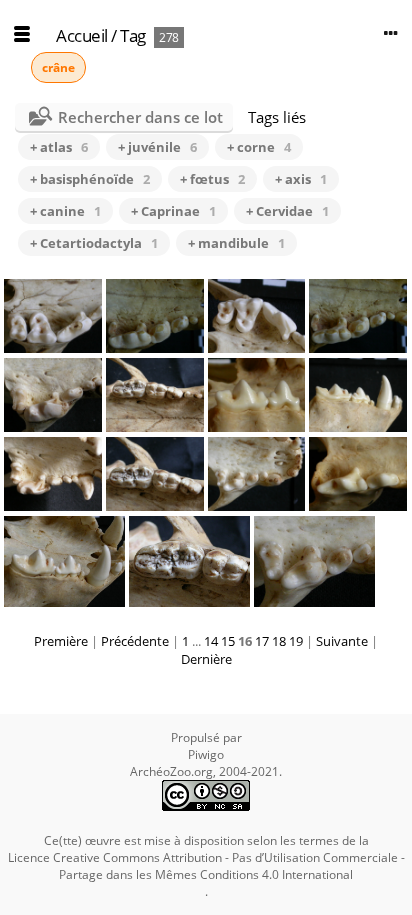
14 (211, 641)
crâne (58, 67)
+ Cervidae (287, 211)
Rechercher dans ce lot (140, 117)
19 (296, 641)
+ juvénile (157, 147)
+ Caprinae (173, 211)
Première (61, 641)
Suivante (342, 641)
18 (279, 641)
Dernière (206, 659)
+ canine (65, 211)
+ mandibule (236, 243)
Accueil (82, 35)
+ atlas (59, 147)
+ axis (301, 179)
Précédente (135, 641)
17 (262, 641)
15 (228, 641)
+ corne (259, 147)
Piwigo (206, 754)
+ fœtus (212, 179)
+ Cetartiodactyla (94, 243)
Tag (133, 35)
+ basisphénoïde (90, 179)
